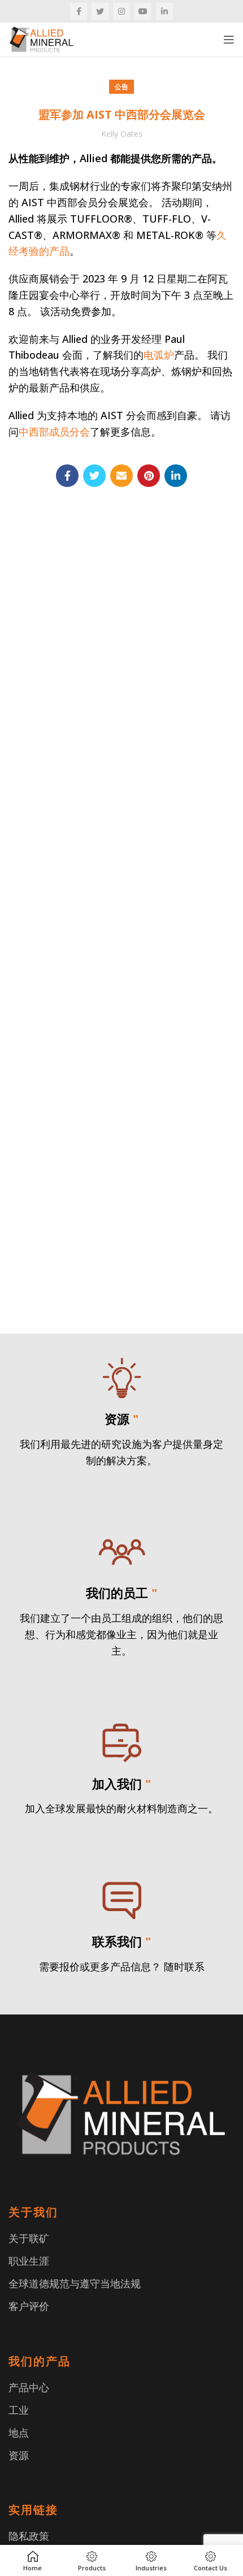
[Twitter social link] (100, 11)
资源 (19, 2455)
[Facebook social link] (79, 11)
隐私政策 (29, 2536)
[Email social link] (121, 476)
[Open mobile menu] (229, 40)
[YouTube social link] (143, 11)
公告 (121, 87)
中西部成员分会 (54, 432)
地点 (19, 2433)
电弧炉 (159, 355)
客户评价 (29, 2306)
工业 (19, 2410)
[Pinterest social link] (149, 476)
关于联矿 (29, 2238)
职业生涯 (29, 2261)
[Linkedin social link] (164, 11)
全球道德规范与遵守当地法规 (75, 2283)
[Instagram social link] (121, 11)
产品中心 (29, 2387)
